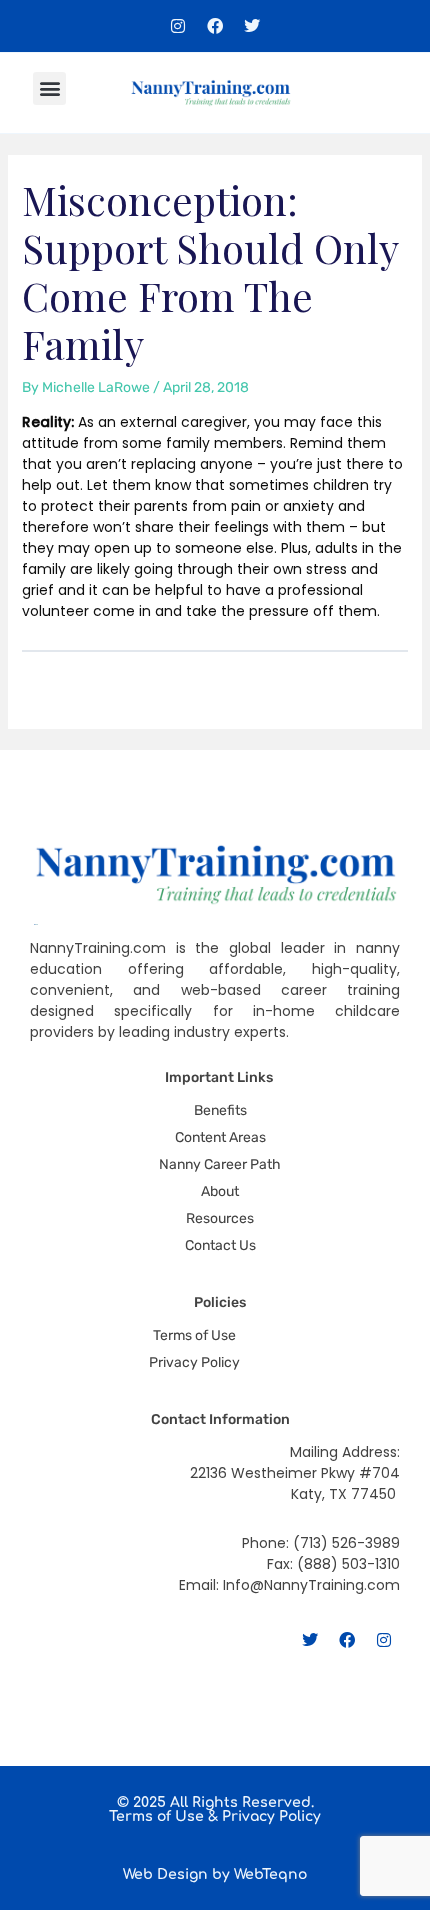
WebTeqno (270, 1874)
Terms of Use (156, 1816)
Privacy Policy (271, 1816)
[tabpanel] (215, 517)
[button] (49, 88)
